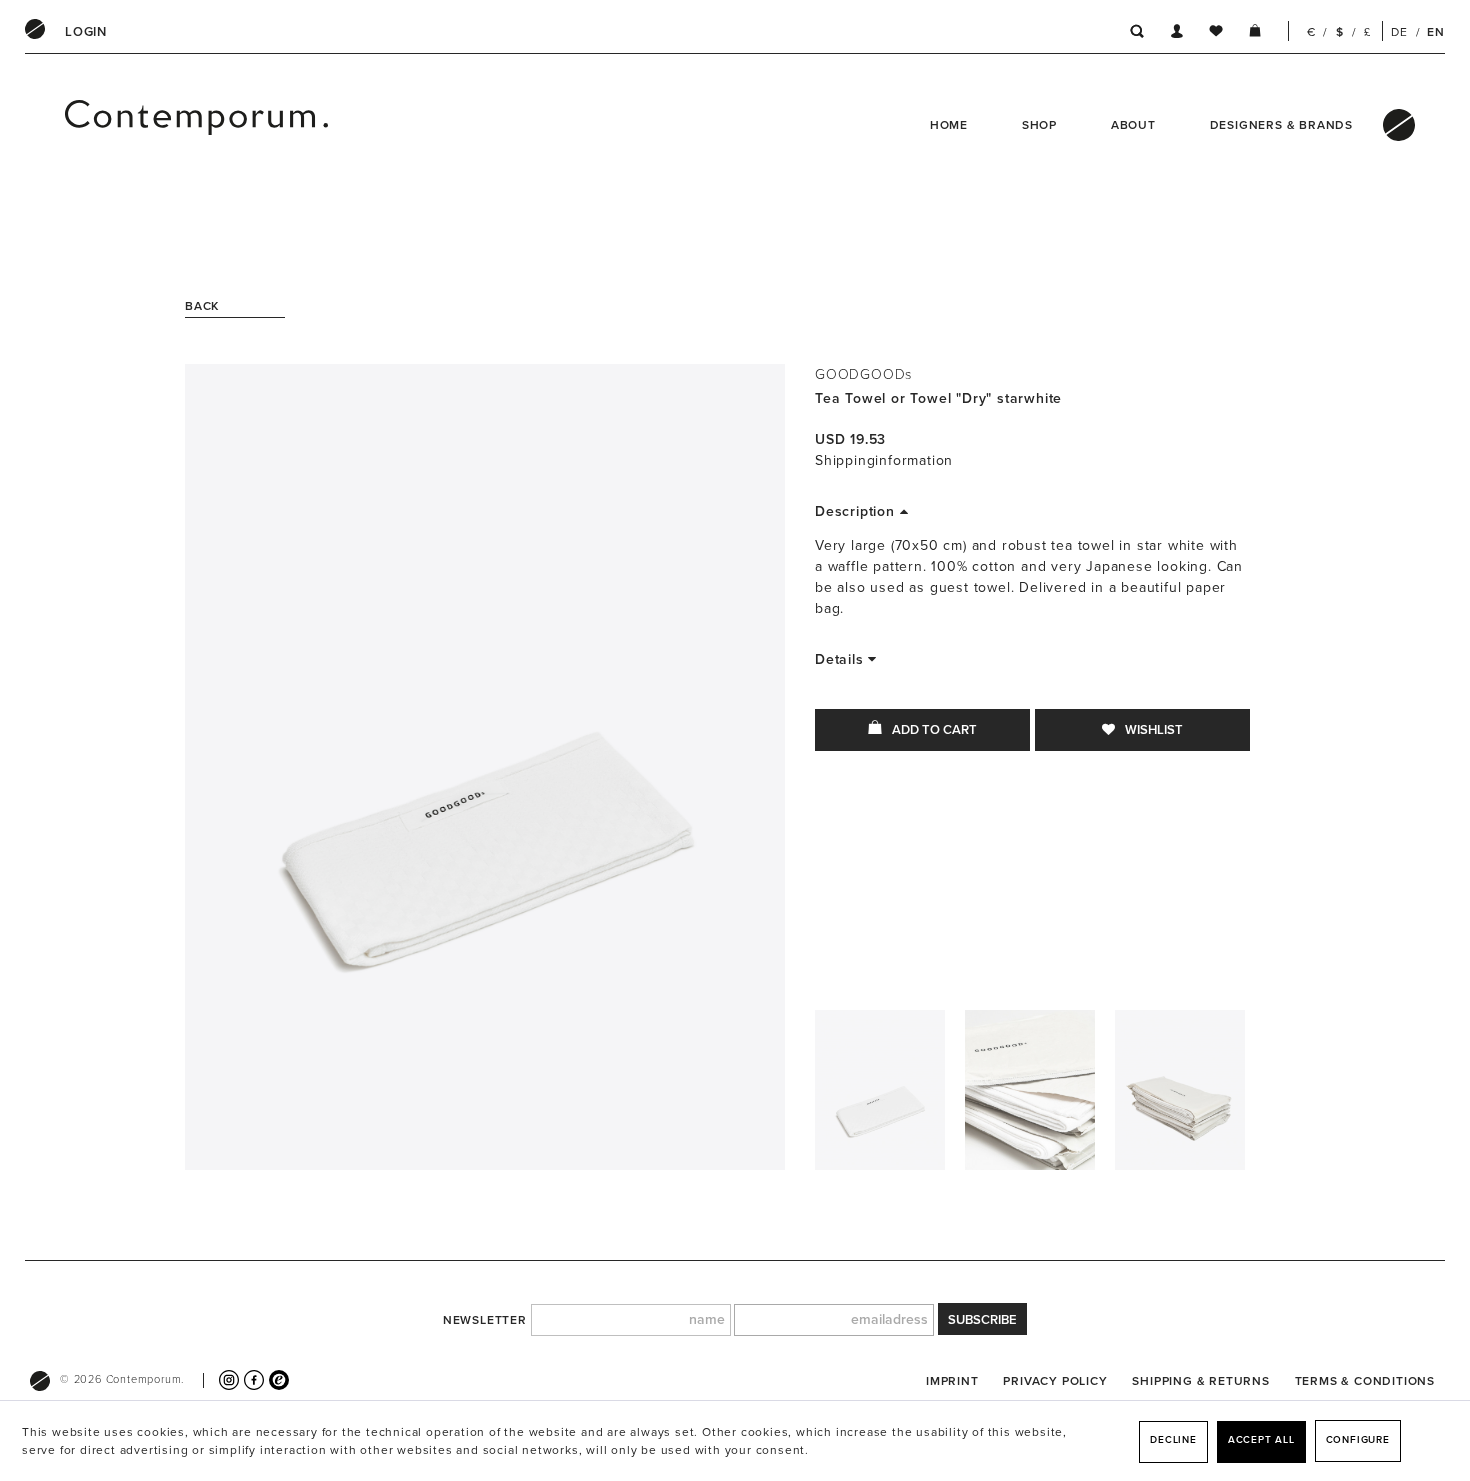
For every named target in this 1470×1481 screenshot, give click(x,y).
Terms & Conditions (1365, 1381)
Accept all (1261, 1440)
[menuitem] (86, 32)
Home (949, 125)
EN (1436, 32)
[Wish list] (1216, 34)
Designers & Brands (1281, 125)
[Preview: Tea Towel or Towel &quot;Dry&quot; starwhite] (880, 1095)
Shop (1039, 125)
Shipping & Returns (1200, 1381)
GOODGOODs (863, 374)
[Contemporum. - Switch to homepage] (130, 125)
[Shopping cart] (1255, 34)
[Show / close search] (1131, 34)
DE (1399, 32)
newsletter (485, 1320)
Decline (1173, 1440)
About (1133, 125)
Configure (1358, 1440)
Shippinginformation (884, 460)
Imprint (952, 1381)
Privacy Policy (1055, 1381)
